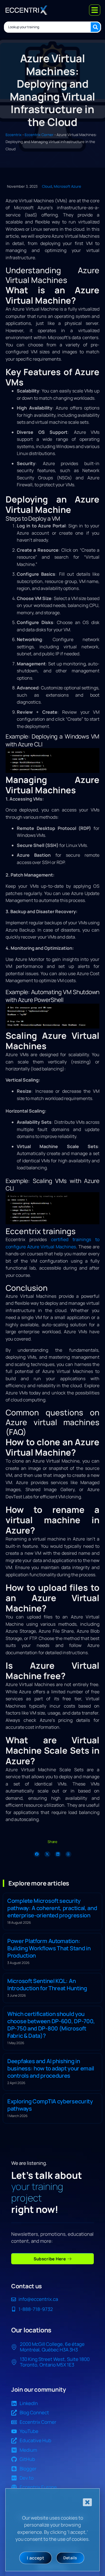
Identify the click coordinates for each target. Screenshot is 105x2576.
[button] (37, 1854)
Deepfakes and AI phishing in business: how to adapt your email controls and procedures (51, 2068)
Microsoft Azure (67, 186)
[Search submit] (95, 27)
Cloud (47, 186)
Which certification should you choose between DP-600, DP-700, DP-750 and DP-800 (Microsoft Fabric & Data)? (51, 2024)
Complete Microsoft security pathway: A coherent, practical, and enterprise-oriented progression (52, 1908)
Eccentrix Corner (39, 135)
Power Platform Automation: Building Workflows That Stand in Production (49, 1948)
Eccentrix (14, 135)
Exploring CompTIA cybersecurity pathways (50, 2105)
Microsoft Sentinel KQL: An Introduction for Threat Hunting (47, 1985)
